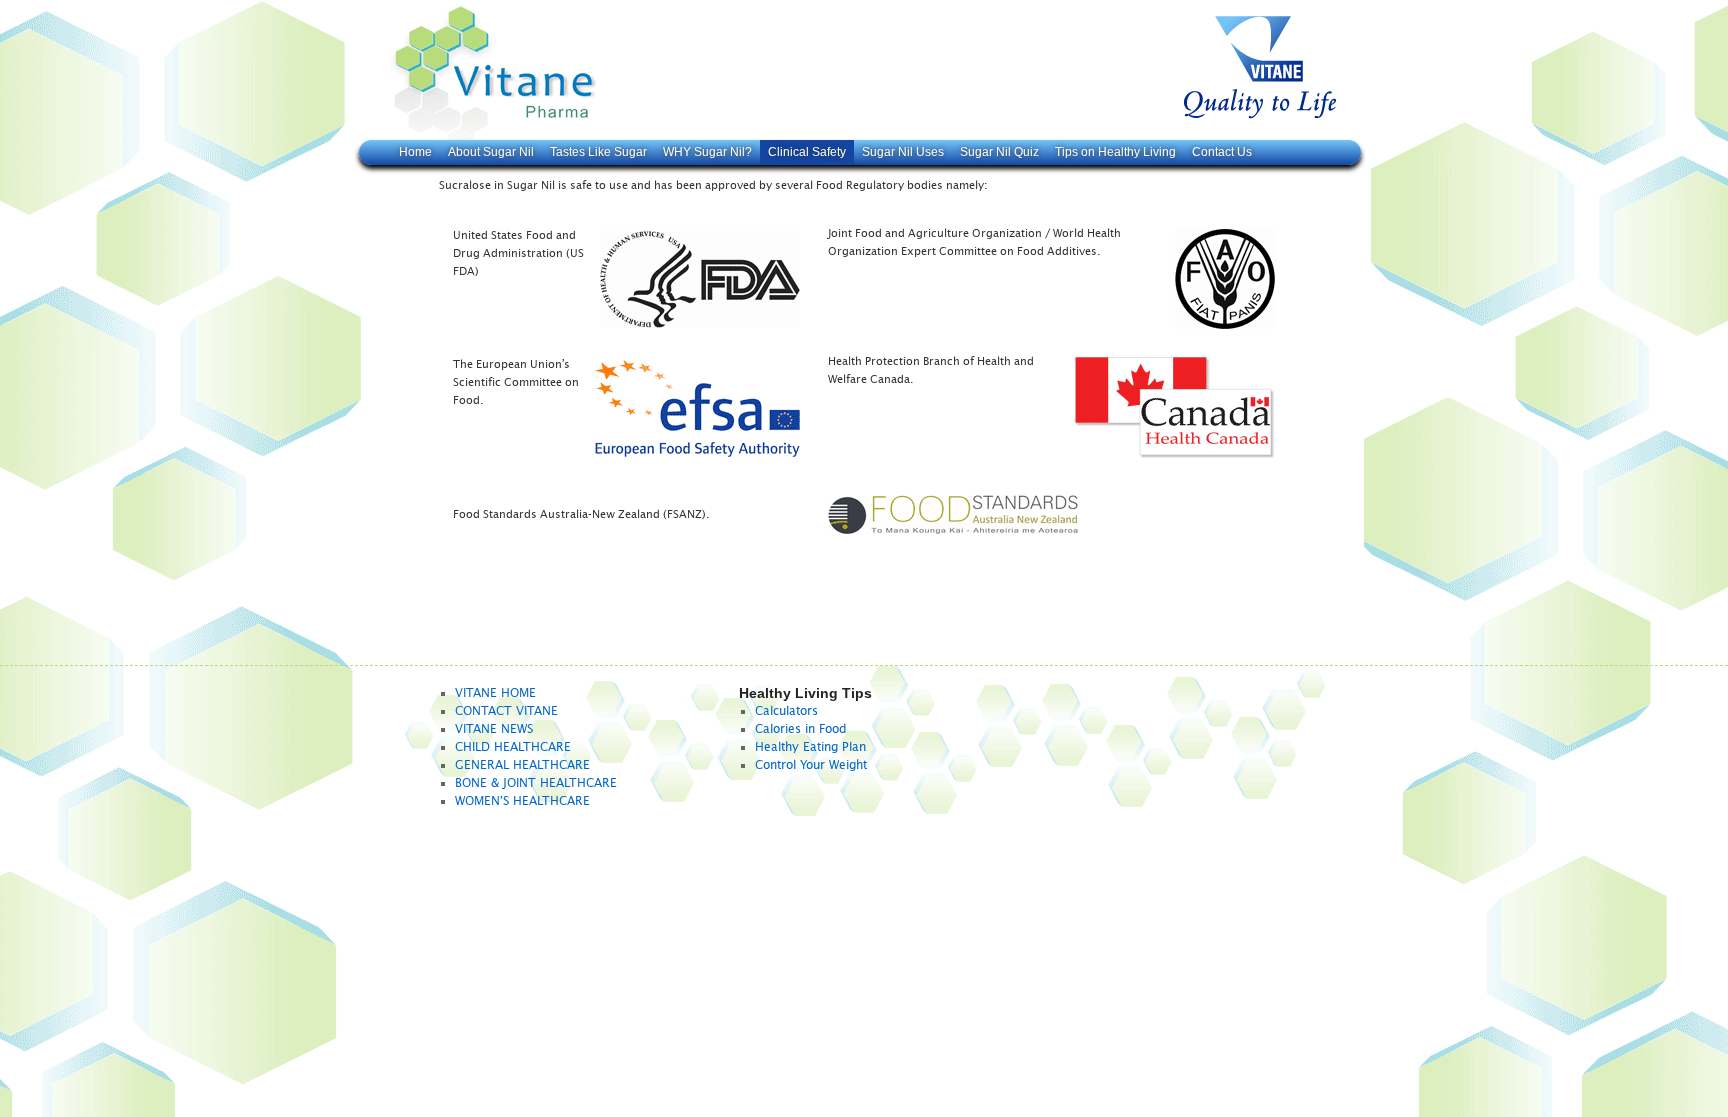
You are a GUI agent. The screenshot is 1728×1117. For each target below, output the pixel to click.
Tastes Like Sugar (598, 152)
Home (415, 152)
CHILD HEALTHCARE (513, 747)
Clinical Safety (807, 152)
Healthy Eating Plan (810, 747)
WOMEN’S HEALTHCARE (522, 801)
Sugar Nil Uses (903, 152)
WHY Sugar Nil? (707, 152)
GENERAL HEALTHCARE (522, 765)
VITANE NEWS (494, 729)
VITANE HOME (495, 693)
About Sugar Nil (491, 152)
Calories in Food (801, 729)
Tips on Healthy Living (1115, 152)
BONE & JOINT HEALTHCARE (536, 783)
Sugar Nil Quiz (999, 152)
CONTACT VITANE (506, 711)
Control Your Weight (811, 765)
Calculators (786, 711)
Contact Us (1222, 152)
